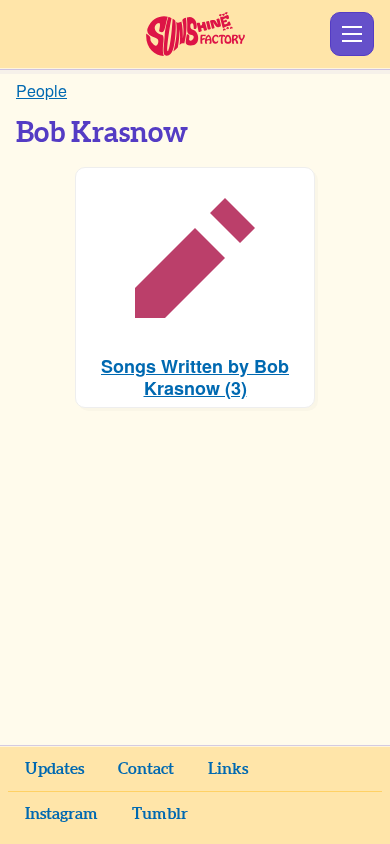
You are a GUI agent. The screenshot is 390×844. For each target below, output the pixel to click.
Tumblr (160, 814)
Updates (54, 769)
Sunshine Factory (195, 34)
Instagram (61, 814)
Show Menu (352, 34)
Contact (146, 769)
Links (228, 769)
